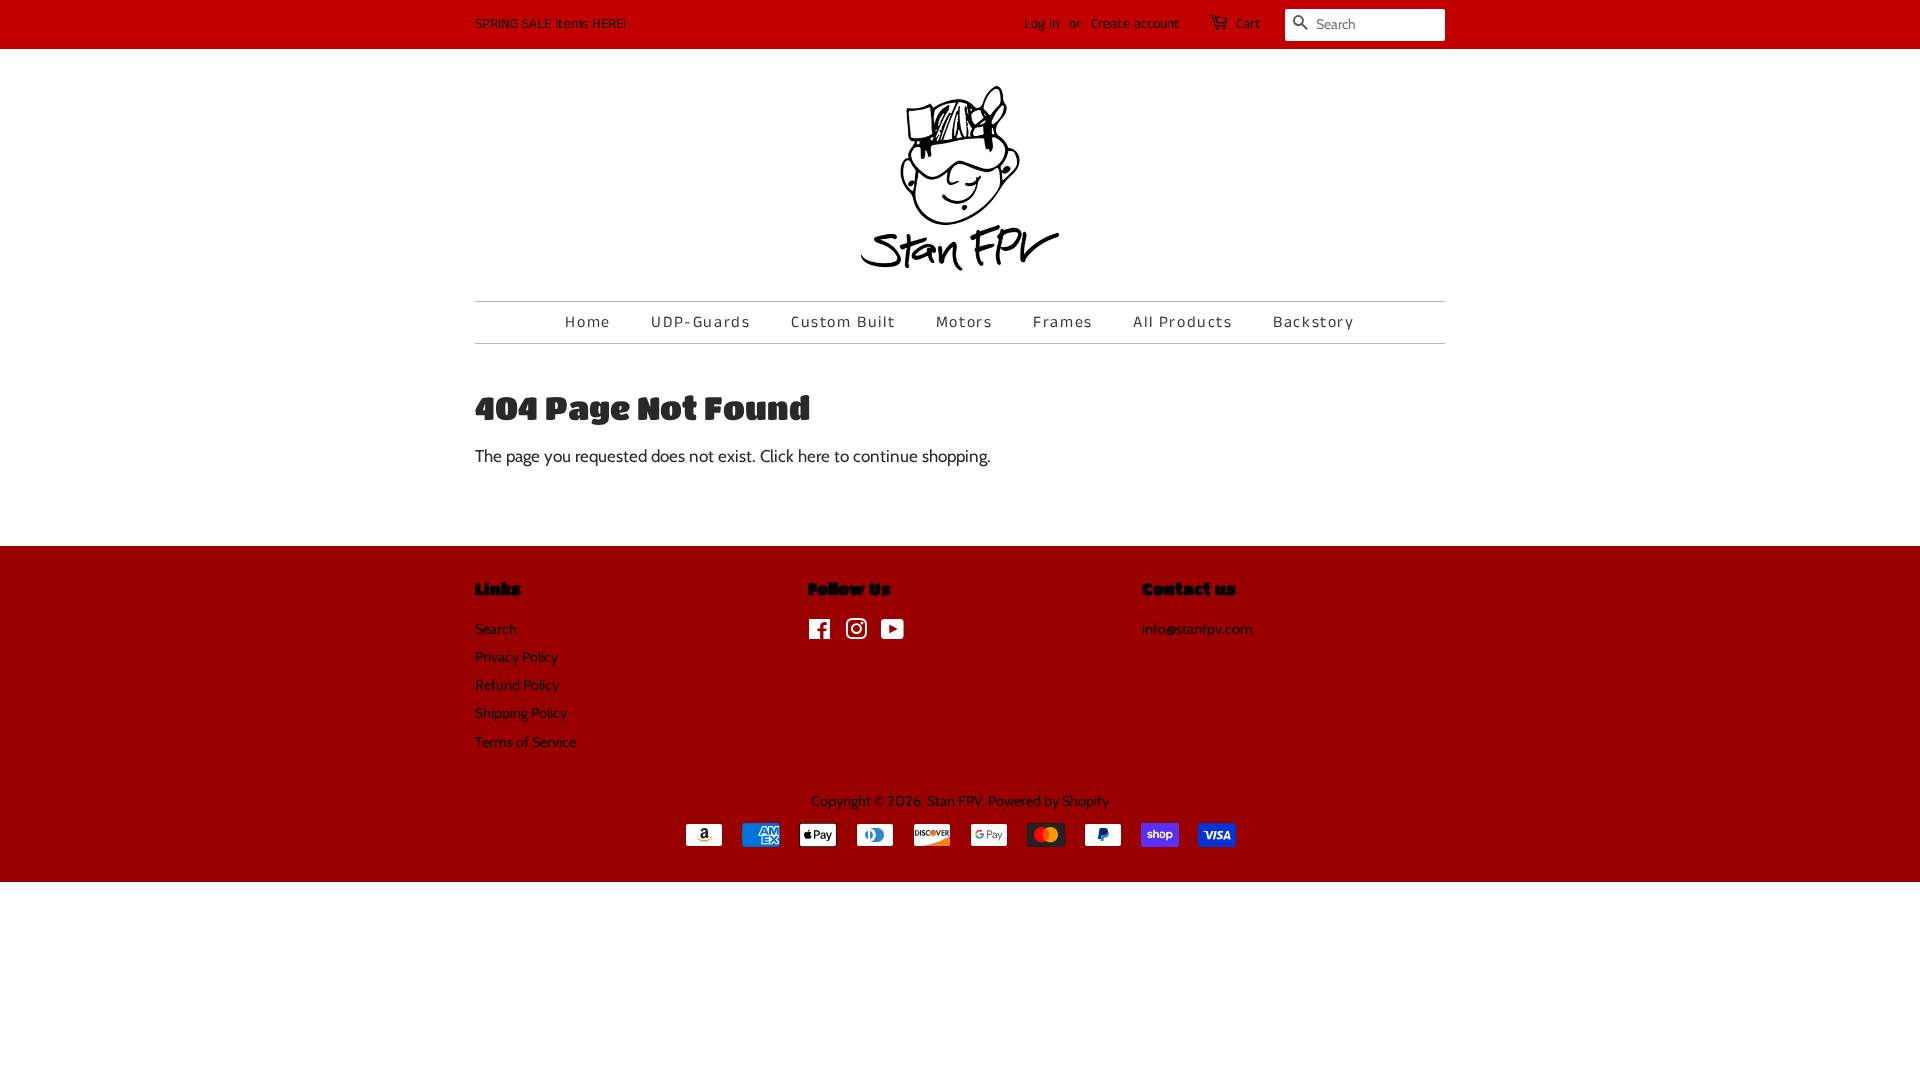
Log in (1041, 24)
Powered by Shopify (1048, 801)
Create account (1135, 24)
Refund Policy (517, 685)
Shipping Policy (521, 713)
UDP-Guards (700, 322)
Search (496, 629)
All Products (1182, 322)
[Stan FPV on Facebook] (819, 633)
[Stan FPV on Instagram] (856, 633)
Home (587, 322)
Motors (964, 322)
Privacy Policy (516, 657)
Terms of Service (525, 742)
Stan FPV (954, 801)
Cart (1248, 24)
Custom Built (843, 322)
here (814, 456)
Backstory (1313, 322)
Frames (1063, 322)
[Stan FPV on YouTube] (892, 633)
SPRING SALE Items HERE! (550, 24)
